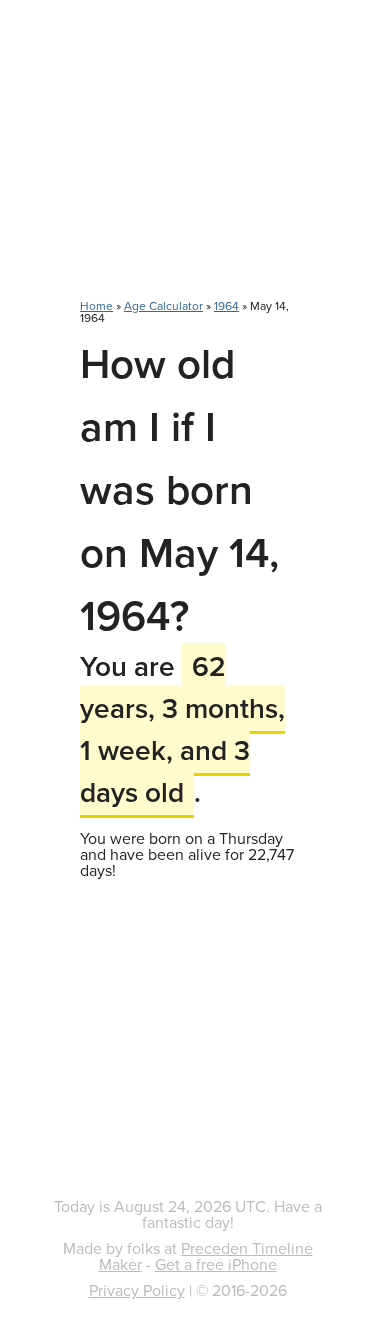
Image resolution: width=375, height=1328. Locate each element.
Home (96, 305)
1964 (226, 305)
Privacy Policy (137, 1290)
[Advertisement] (187, 160)
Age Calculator (163, 305)
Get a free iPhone (216, 1264)
